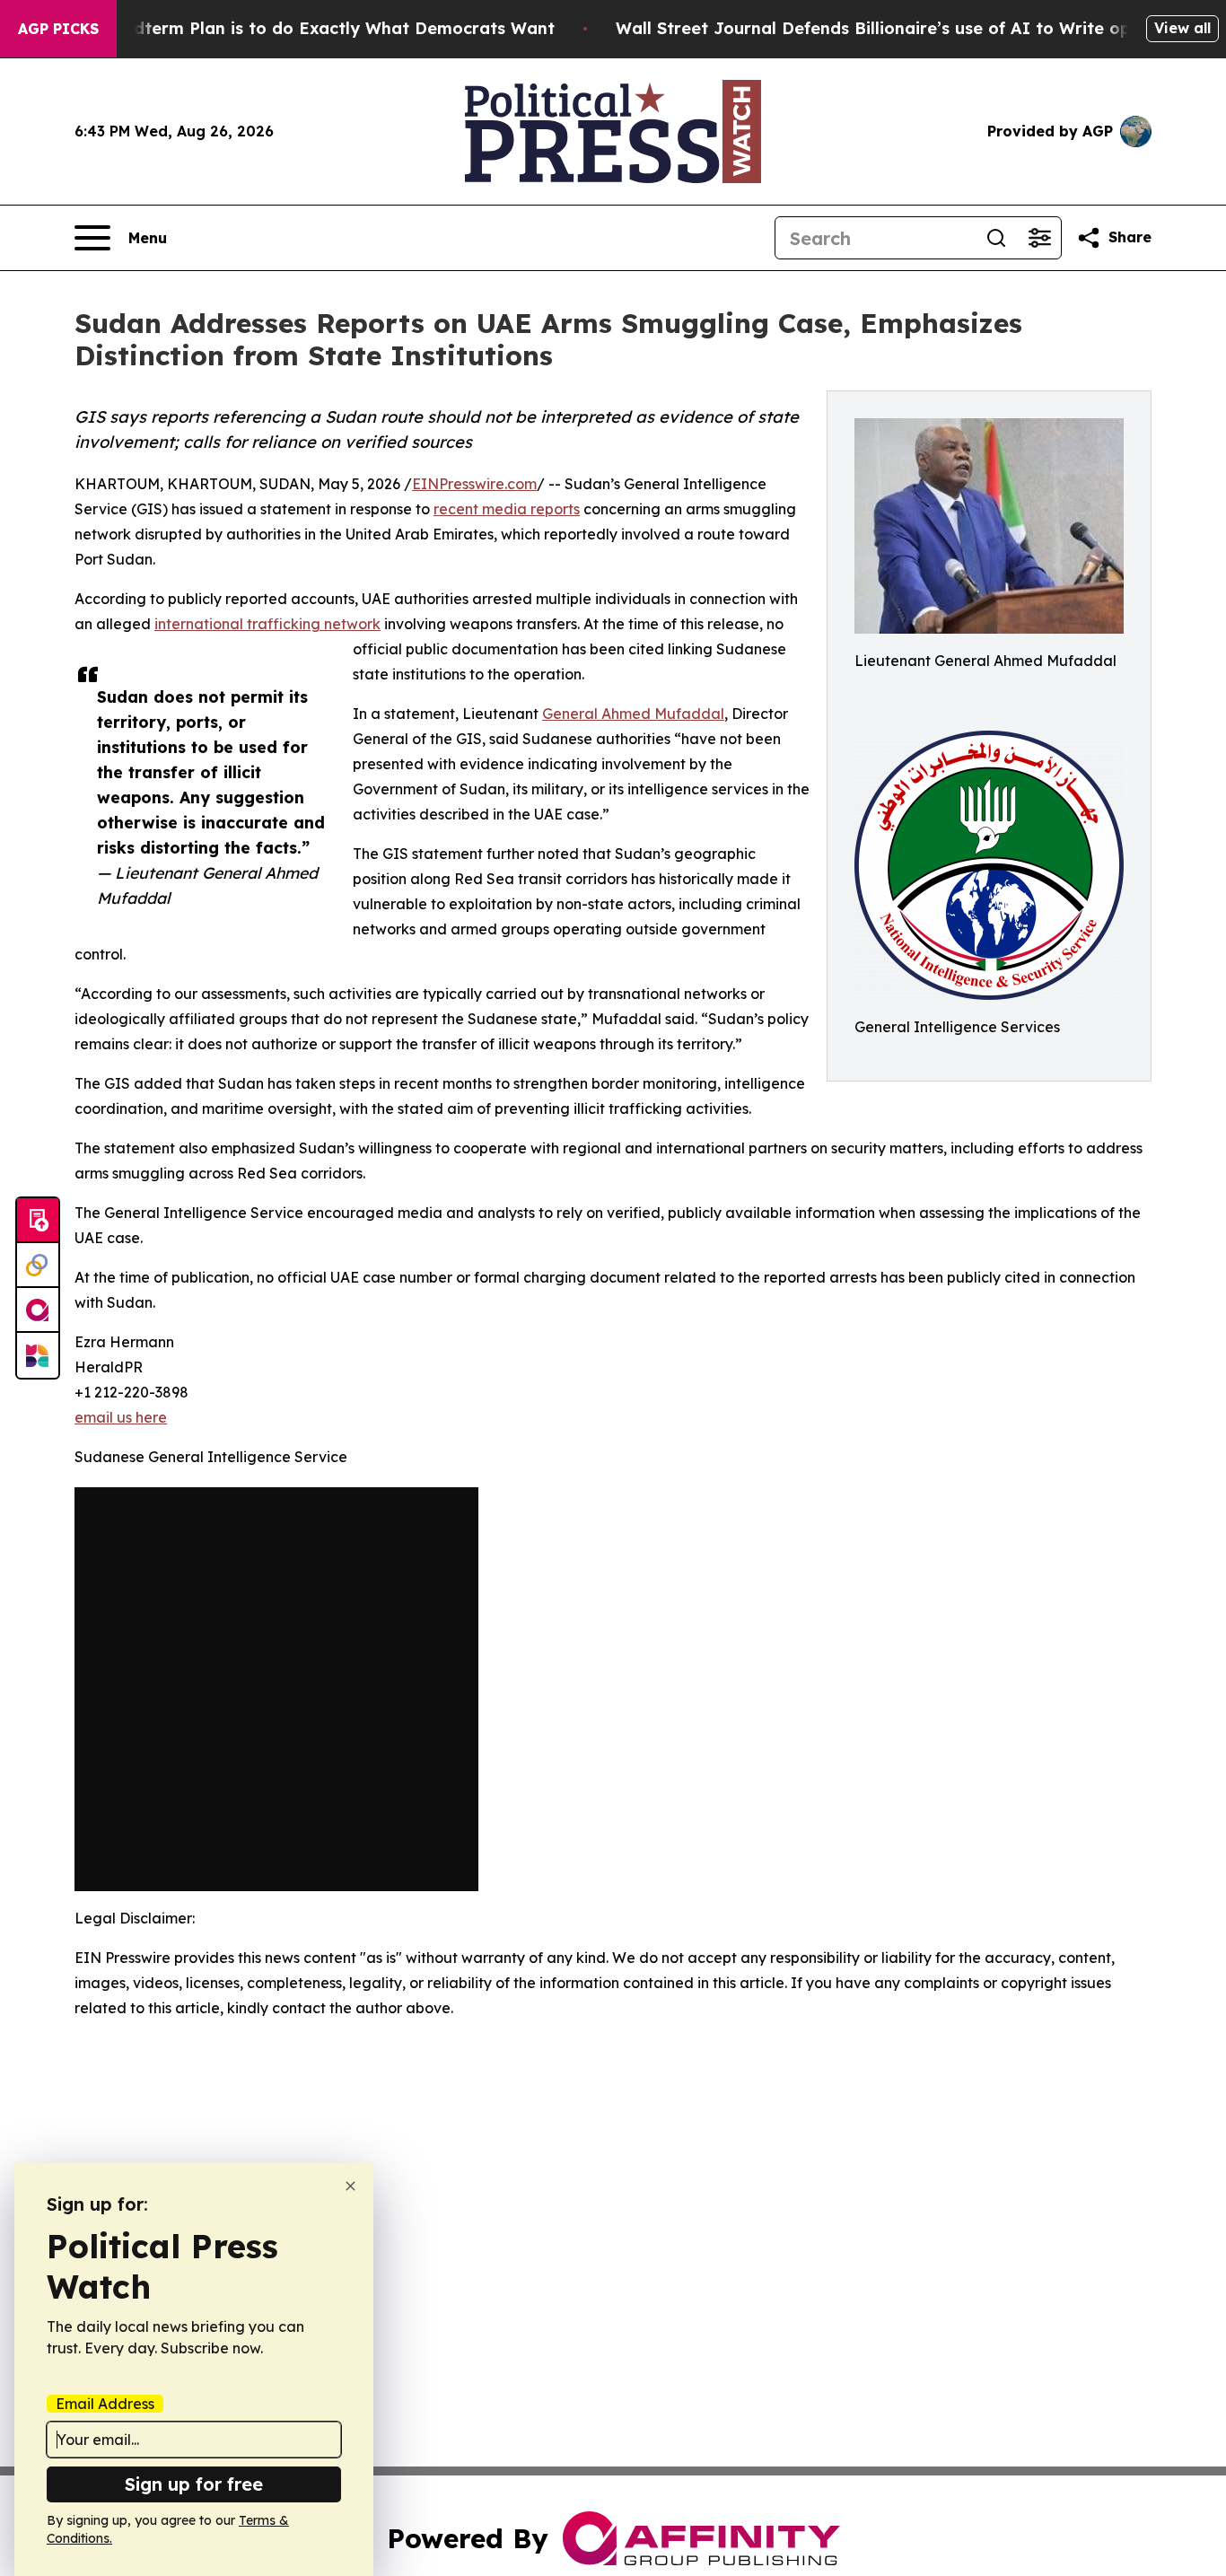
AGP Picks (58, 29)
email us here (121, 1417)
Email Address (105, 2404)
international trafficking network (267, 624)
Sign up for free (194, 2484)
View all (1182, 28)
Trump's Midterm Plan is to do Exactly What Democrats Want (300, 28)
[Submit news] (38, 1221)
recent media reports (507, 509)
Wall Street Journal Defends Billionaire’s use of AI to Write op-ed (887, 28)
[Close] (350, 2186)
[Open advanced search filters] (1039, 238)
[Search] (996, 238)
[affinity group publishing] (38, 1310)
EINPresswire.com (474, 484)
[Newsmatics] (38, 1355)
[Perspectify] (38, 1266)
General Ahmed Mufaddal (633, 714)
